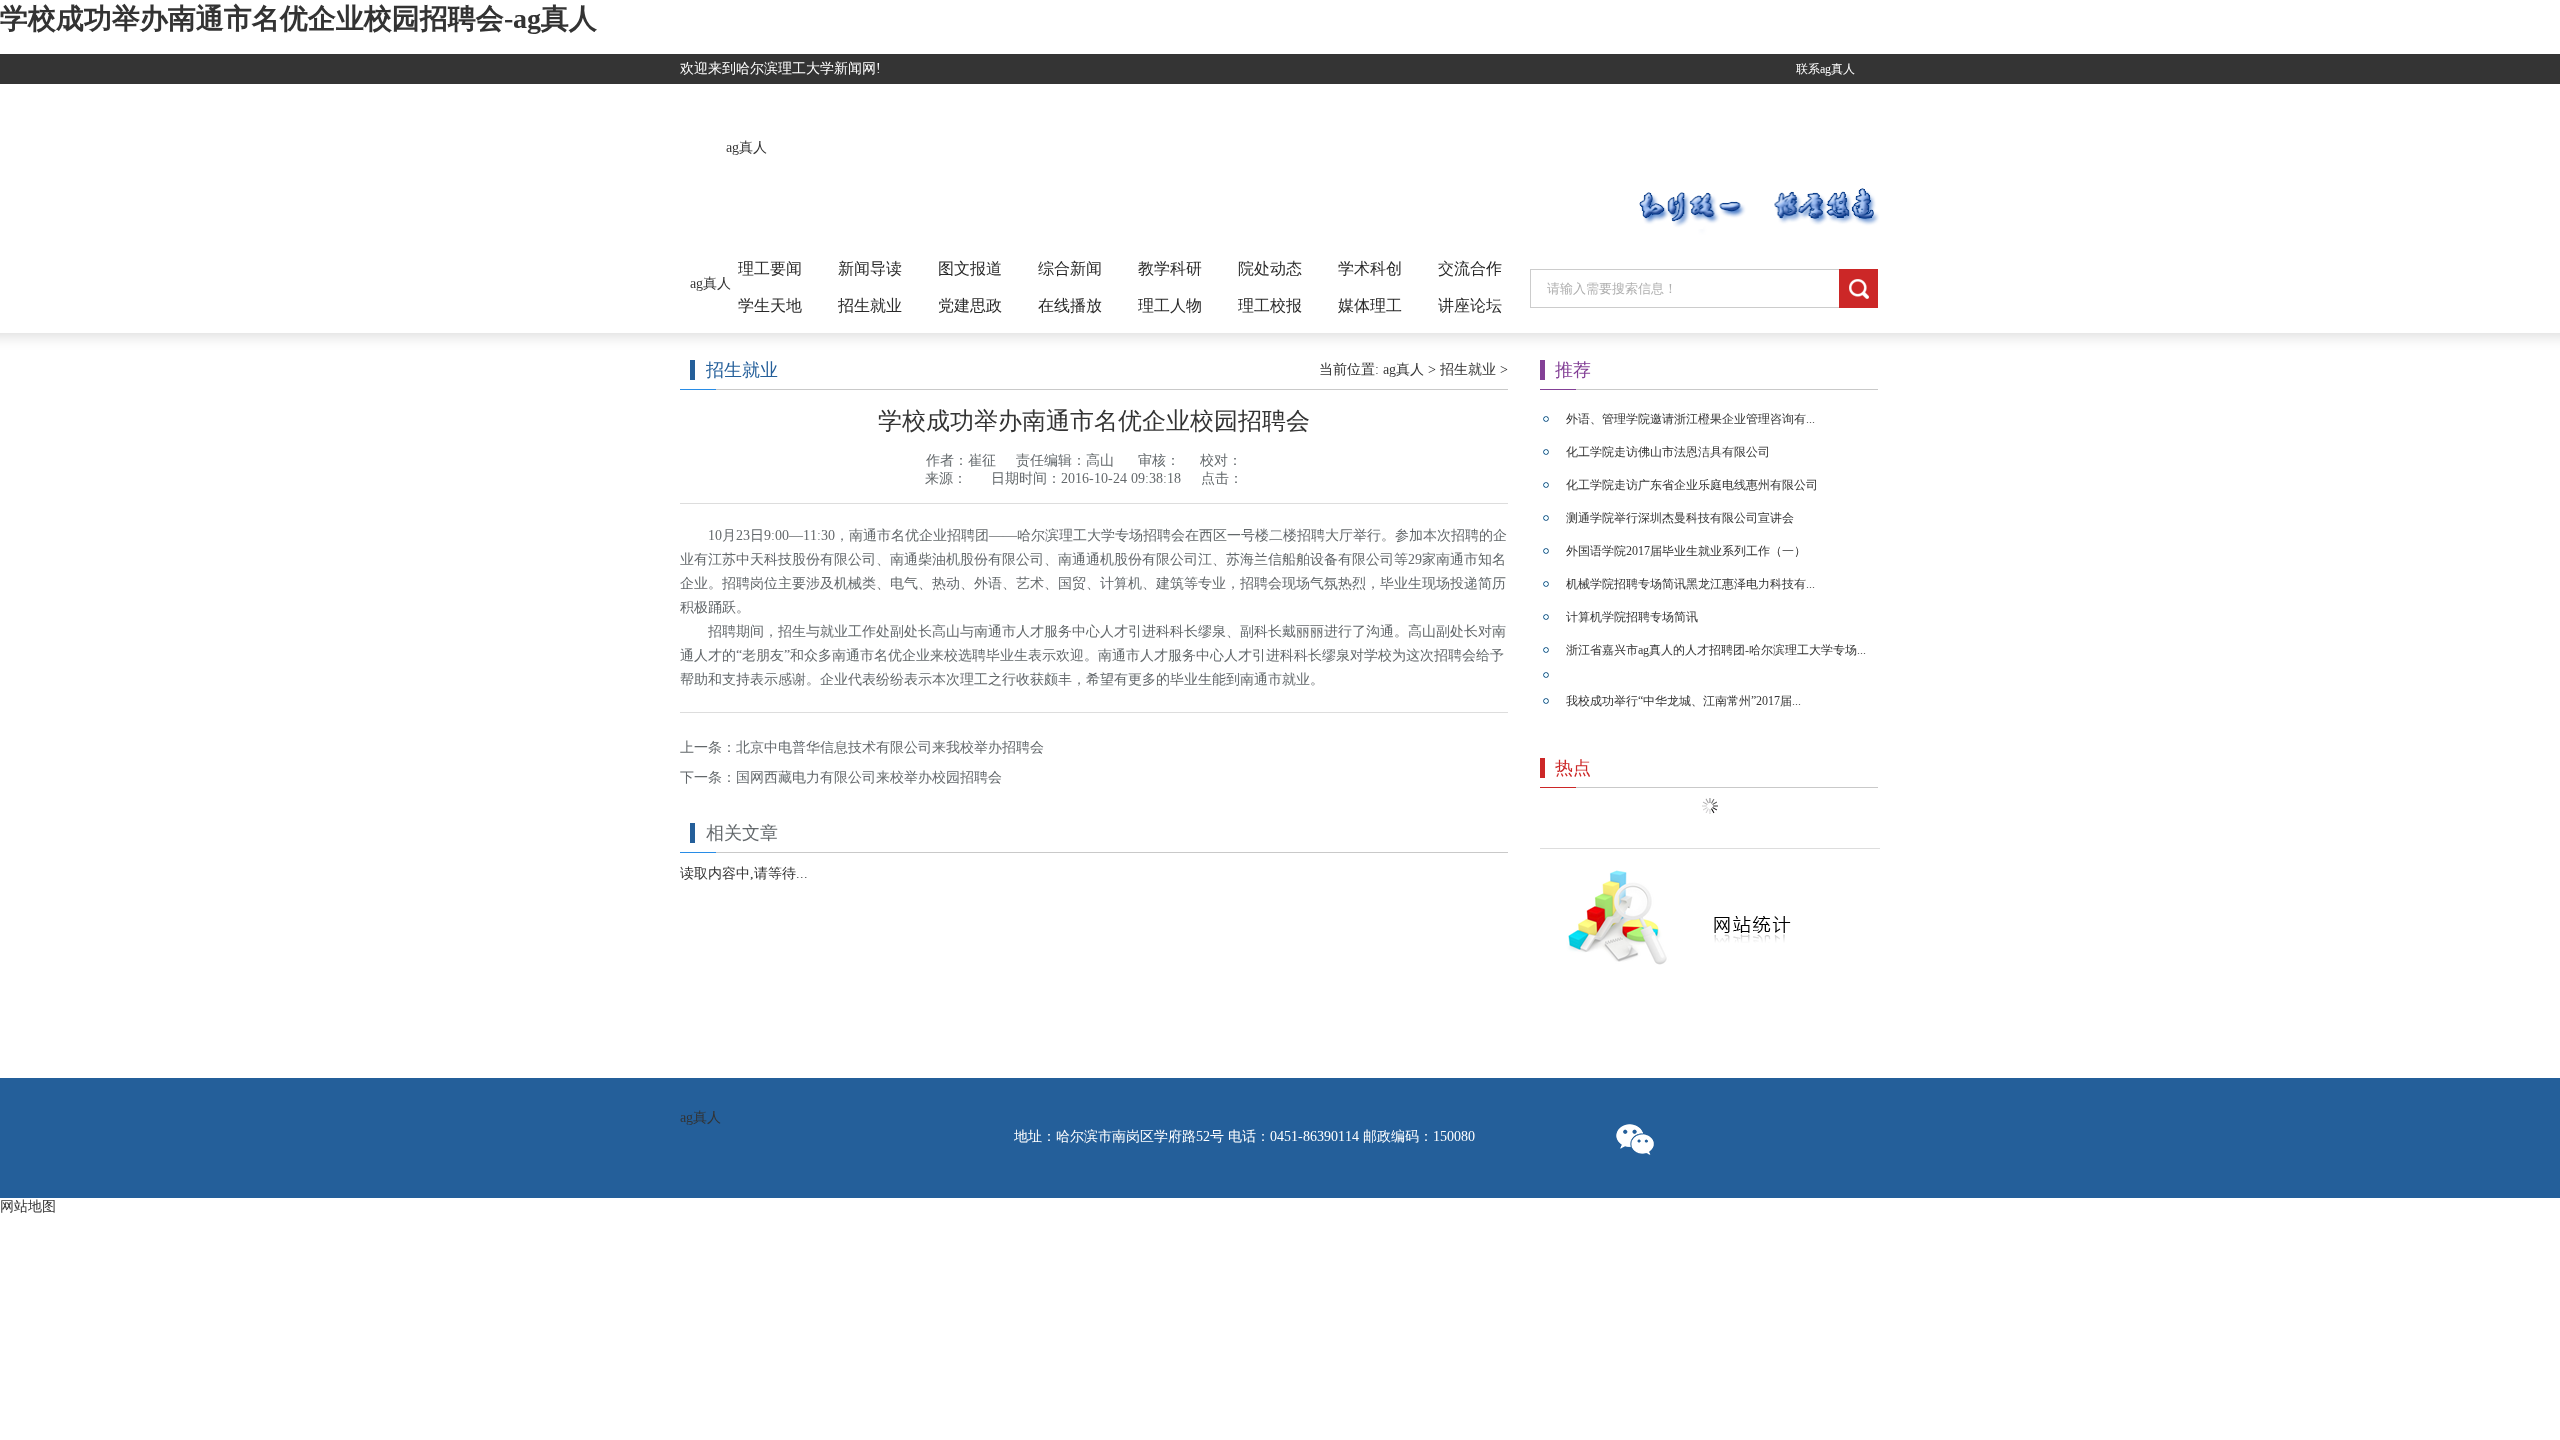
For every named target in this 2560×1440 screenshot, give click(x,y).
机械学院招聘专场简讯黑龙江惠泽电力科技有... (1690, 584)
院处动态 (1270, 268)
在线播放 (1070, 305)
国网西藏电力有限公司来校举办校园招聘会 (869, 777)
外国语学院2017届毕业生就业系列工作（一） (1686, 551)
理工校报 (1270, 305)
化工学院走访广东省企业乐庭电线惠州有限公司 (1692, 485)
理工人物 (1170, 305)
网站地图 (28, 1206)
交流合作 (1470, 268)
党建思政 (970, 305)
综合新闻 (1070, 268)
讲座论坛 (1470, 305)
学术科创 (1370, 268)
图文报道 (970, 268)
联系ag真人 (1825, 69)
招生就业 (870, 305)
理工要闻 (770, 268)
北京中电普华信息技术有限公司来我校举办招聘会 (890, 747)
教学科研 (1170, 268)
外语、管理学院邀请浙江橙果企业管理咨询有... (1690, 419)
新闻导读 (870, 268)
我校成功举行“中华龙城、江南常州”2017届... (1683, 701)
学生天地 (770, 305)
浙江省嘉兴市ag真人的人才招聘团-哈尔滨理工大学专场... (1716, 650)
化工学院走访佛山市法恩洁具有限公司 (1668, 452)
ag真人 (746, 147)
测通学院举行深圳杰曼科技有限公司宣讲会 (1680, 518)
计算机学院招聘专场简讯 (1632, 617)
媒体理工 (1370, 305)
